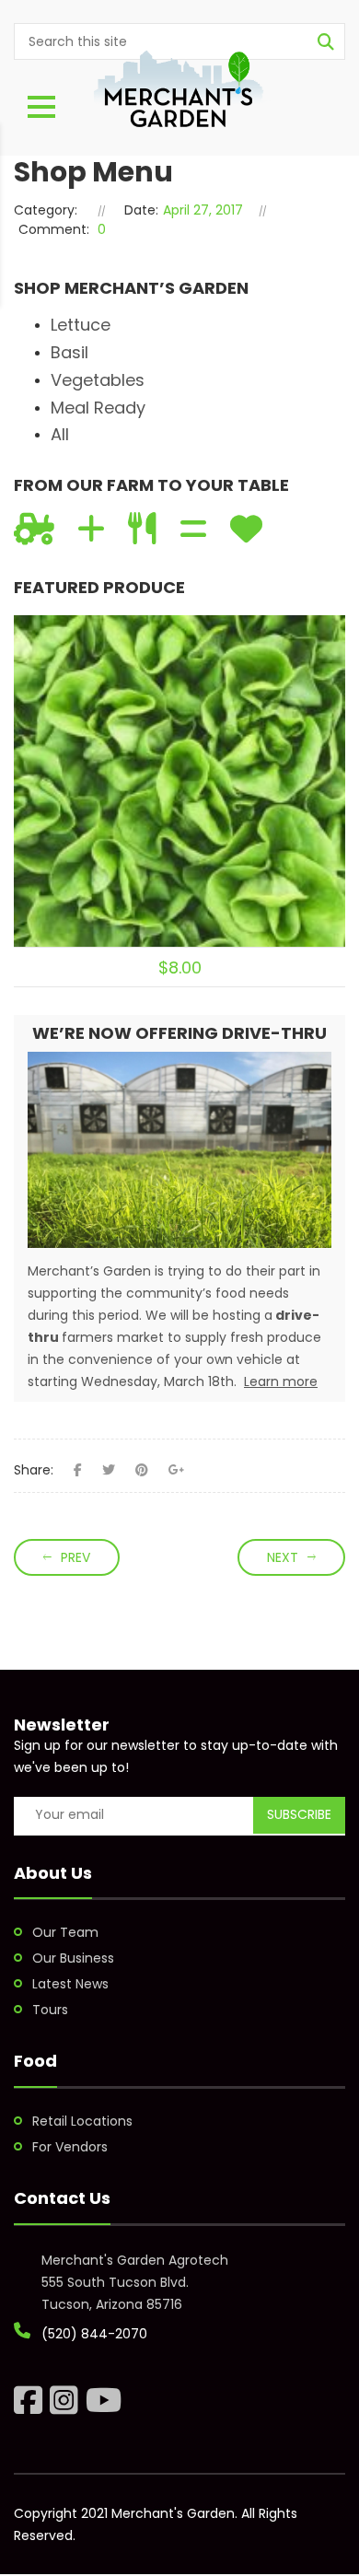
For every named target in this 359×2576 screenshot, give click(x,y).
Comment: (54, 229)
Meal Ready (98, 408)
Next (283, 1557)
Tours (50, 2010)
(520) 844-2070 (94, 2334)
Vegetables (98, 380)
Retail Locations (82, 2121)
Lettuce (81, 325)
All (60, 434)
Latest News (70, 1984)
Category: (46, 210)
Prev (75, 1557)
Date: (141, 210)
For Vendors (70, 2147)
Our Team (65, 1932)
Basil (69, 352)
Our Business (73, 1958)
